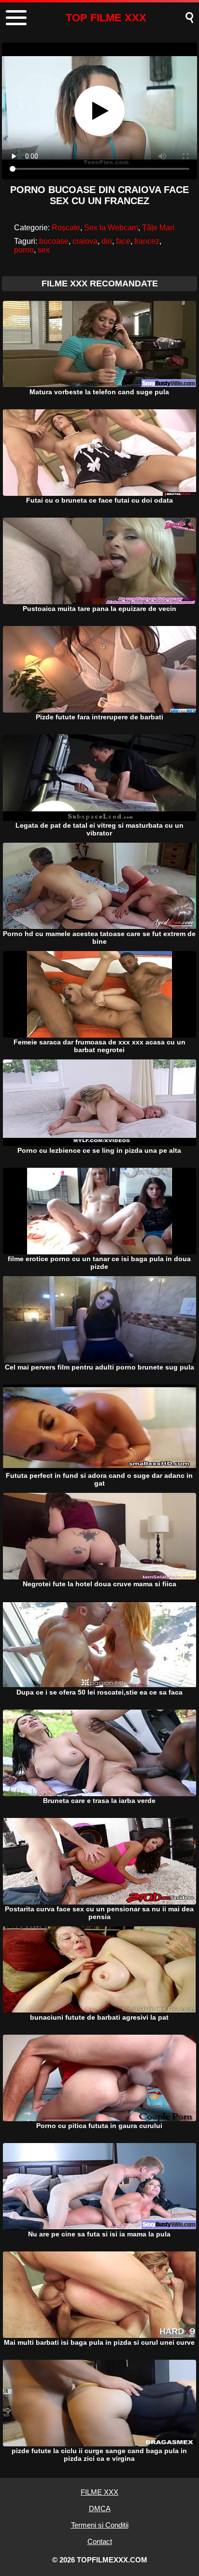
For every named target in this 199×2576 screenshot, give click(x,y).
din (107, 241)
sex (44, 250)
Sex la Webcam (111, 228)
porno (24, 250)
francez (147, 241)
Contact (100, 2541)
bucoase (54, 241)
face (123, 241)
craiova (85, 241)
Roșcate (66, 228)
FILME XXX (99, 2492)
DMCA (100, 2509)
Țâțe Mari (158, 228)
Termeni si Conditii (100, 2525)
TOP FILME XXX (106, 18)
